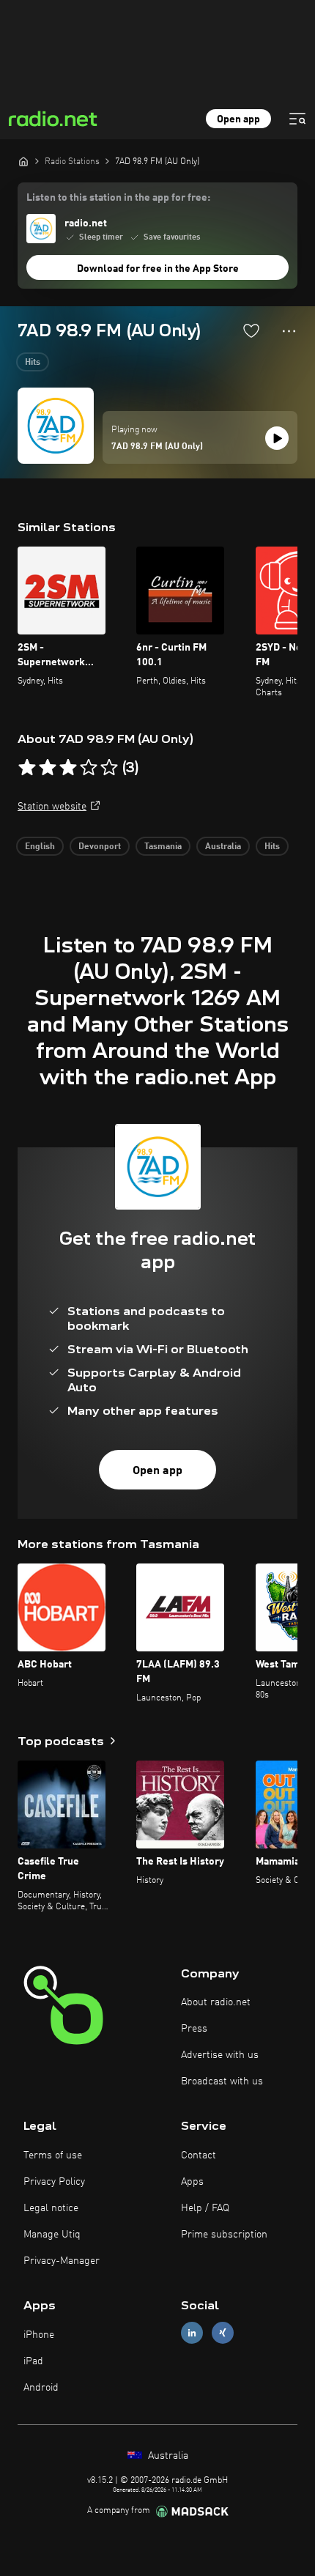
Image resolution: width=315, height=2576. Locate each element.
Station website (52, 807)
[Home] (23, 161)
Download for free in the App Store (158, 269)
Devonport (100, 847)
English (40, 847)
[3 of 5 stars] (68, 768)
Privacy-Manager (62, 2261)
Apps (192, 2182)
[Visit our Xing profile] (223, 2333)
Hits (33, 363)
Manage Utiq (52, 2235)
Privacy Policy (54, 2182)
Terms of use (53, 2155)
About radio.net (216, 2002)
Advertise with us (220, 2055)
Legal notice (51, 2208)
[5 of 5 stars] (109, 768)
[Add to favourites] (251, 330)
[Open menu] (297, 119)
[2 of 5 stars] (48, 768)
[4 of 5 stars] (89, 768)
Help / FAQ (205, 2208)
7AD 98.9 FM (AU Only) (157, 447)
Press (194, 2029)
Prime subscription (224, 2235)
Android (41, 2388)
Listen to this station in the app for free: (118, 198)
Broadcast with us (222, 2081)
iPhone (39, 2335)
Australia (223, 847)
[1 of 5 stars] (27, 768)
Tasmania (163, 847)
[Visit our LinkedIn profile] (192, 2333)
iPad (33, 2361)
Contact (199, 2155)
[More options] (289, 331)
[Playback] (277, 438)
